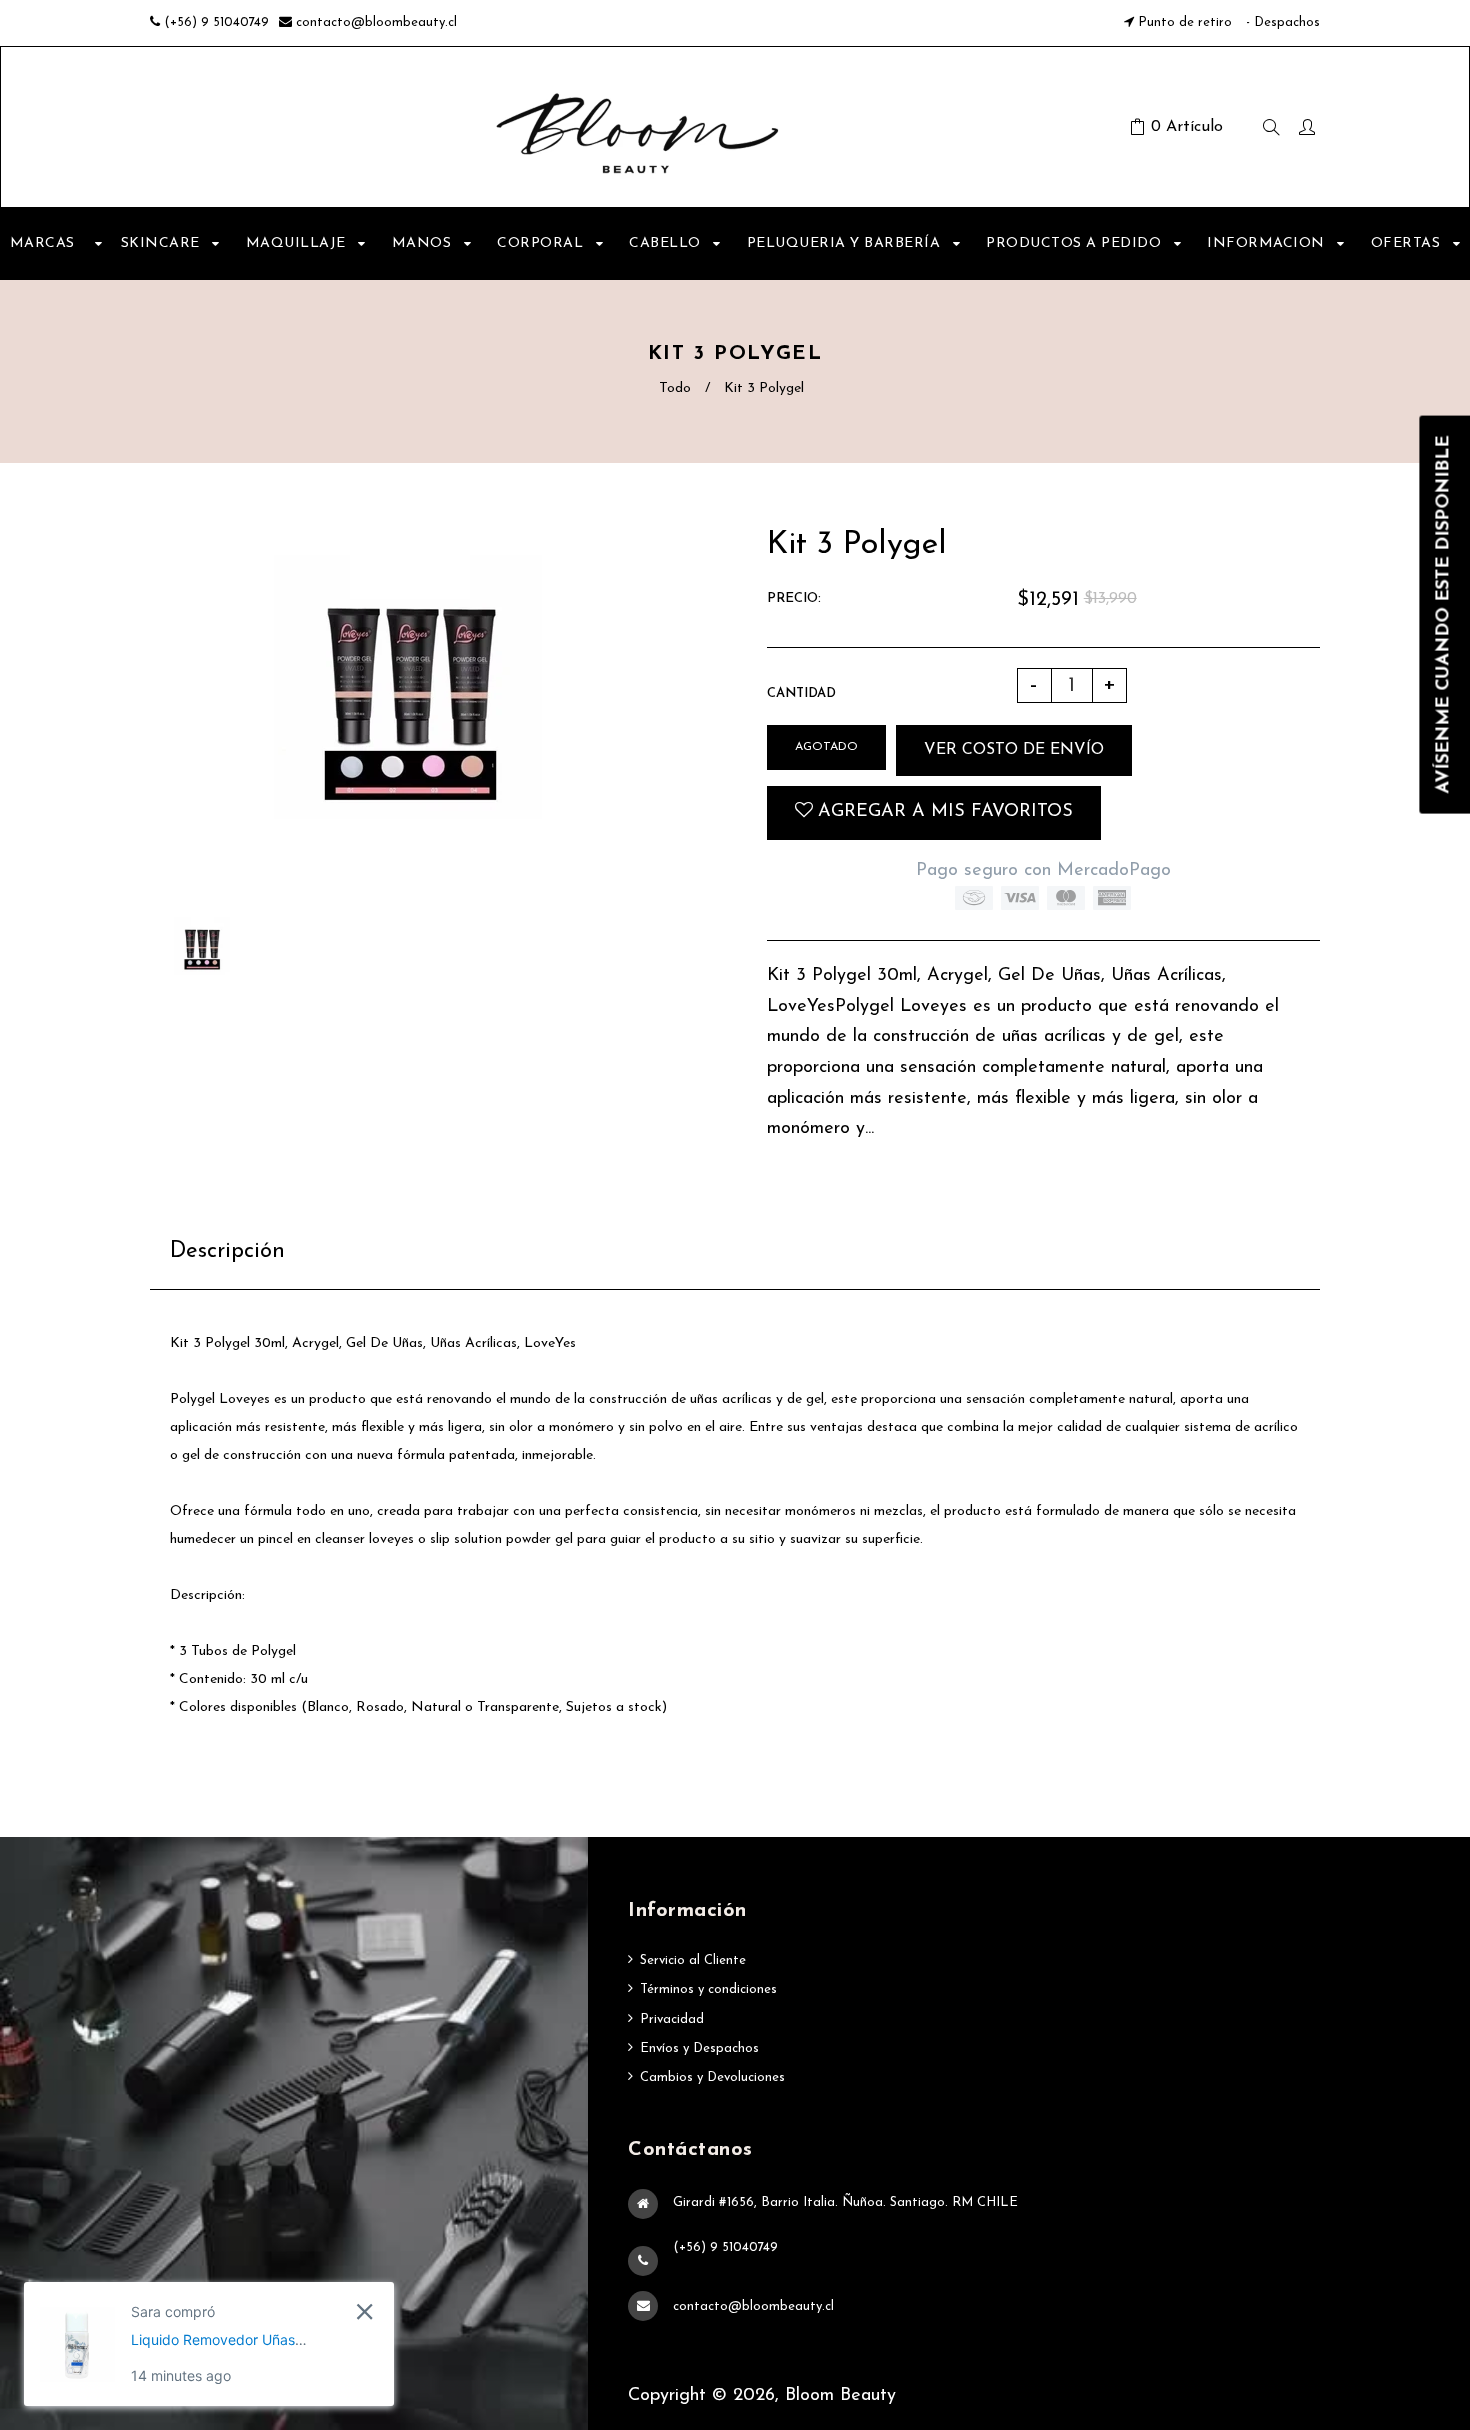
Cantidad (801, 693)
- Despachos (1281, 22)
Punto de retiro (1185, 22)
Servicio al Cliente (693, 1960)
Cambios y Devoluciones (712, 2077)
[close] (364, 2311)
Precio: (794, 598)
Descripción (227, 1251)
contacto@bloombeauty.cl (376, 22)
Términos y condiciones (708, 1989)
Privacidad (672, 2019)
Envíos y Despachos (699, 2048)
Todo (675, 388)
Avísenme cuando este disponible (1444, 614)
